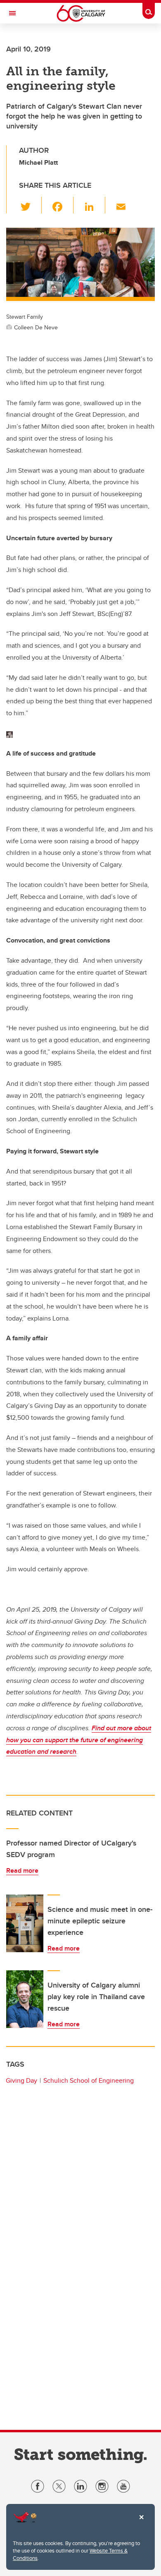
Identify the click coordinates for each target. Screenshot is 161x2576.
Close (141, 2523)
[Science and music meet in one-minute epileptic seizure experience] (25, 1923)
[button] (30, 205)
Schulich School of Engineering (89, 2080)
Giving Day (21, 2080)
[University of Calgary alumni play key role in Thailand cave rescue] (25, 1999)
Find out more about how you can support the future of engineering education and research (79, 1740)
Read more (22, 1870)
